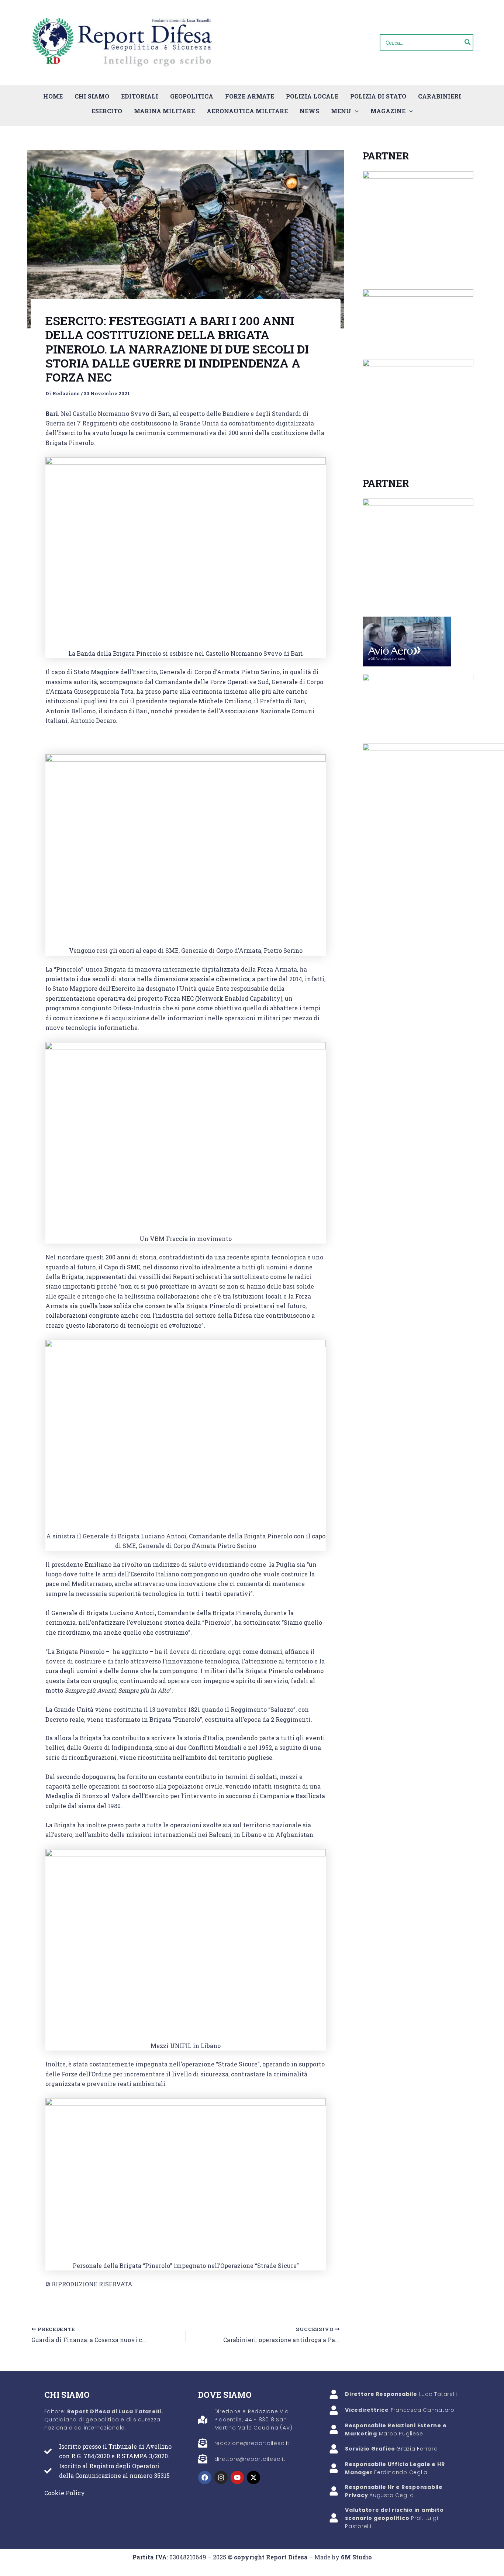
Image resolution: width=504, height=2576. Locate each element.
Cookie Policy (65, 2493)
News (309, 111)
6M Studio (356, 2557)
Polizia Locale (312, 96)
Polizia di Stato (378, 96)
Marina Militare (164, 111)
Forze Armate (250, 96)
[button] (355, 111)
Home (53, 96)
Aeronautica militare (247, 111)
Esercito (107, 111)
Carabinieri (440, 96)
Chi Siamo (92, 96)
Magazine (388, 111)
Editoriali (140, 96)
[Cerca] (468, 42)
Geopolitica (192, 96)
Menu (341, 111)
